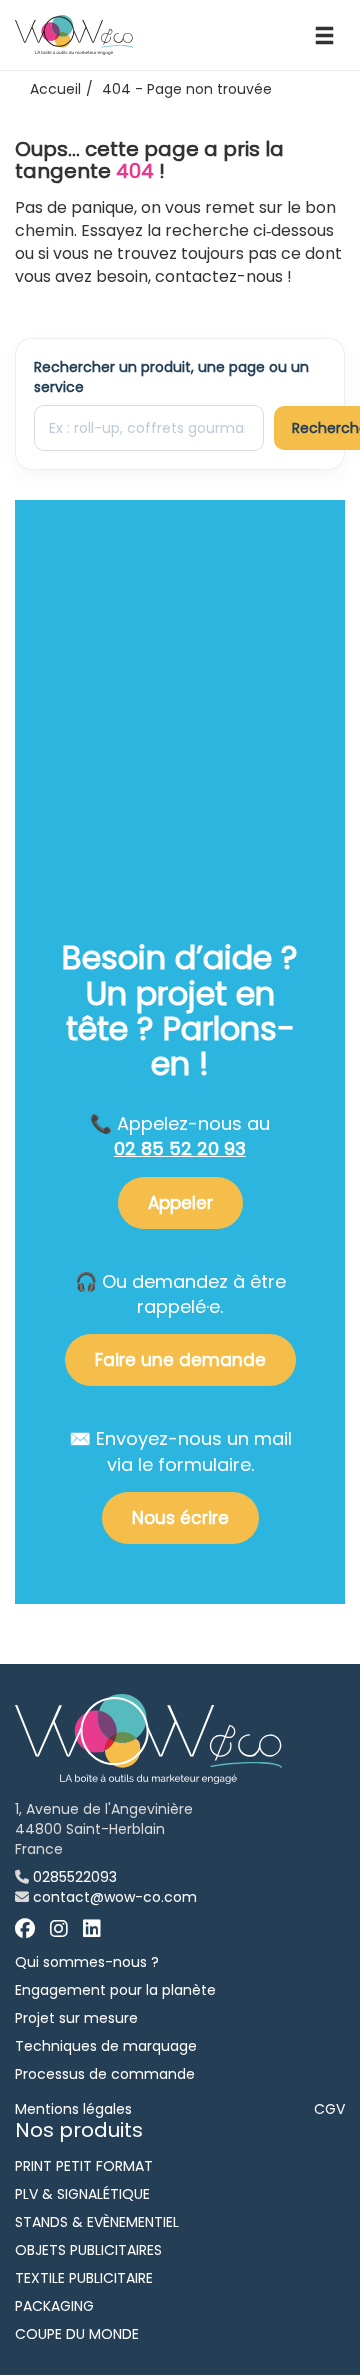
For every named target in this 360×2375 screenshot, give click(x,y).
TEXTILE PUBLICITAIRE (84, 2278)
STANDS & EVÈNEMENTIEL (97, 2222)
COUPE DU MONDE (77, 2334)
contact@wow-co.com (115, 1897)
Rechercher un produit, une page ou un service (171, 377)
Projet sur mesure (76, 2018)
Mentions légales (73, 2109)
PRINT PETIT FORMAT (84, 2166)
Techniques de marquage (106, 2046)
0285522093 (75, 1877)
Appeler (180, 1203)
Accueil (55, 89)
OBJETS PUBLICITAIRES (88, 2250)
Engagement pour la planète (115, 1990)
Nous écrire (180, 1518)
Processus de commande (105, 2074)
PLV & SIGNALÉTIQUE (82, 2194)
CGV (329, 2109)
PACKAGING (54, 2306)
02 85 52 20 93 (180, 1148)
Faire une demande (180, 1360)
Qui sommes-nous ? (87, 1962)
